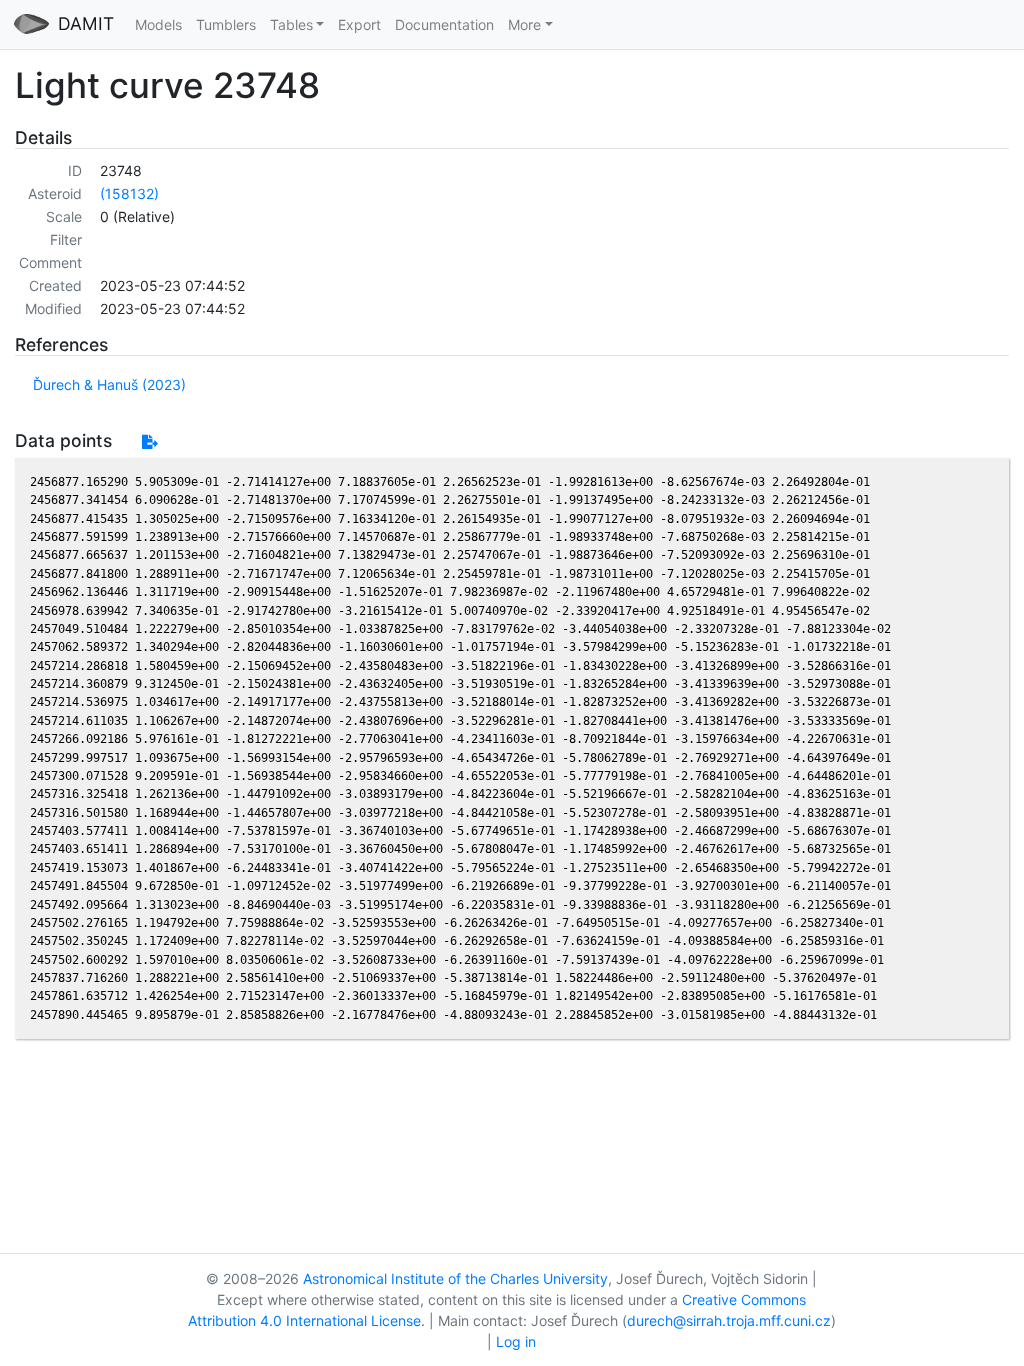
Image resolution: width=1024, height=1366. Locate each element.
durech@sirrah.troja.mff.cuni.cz (729, 1320)
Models (158, 24)
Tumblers (226, 24)
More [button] (524, 24)
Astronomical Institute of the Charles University (455, 1278)
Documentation (444, 24)
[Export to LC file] (149, 441)
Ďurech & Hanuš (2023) (109, 384)
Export (359, 24)
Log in (516, 1341)
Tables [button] (291, 24)
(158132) (129, 193)
